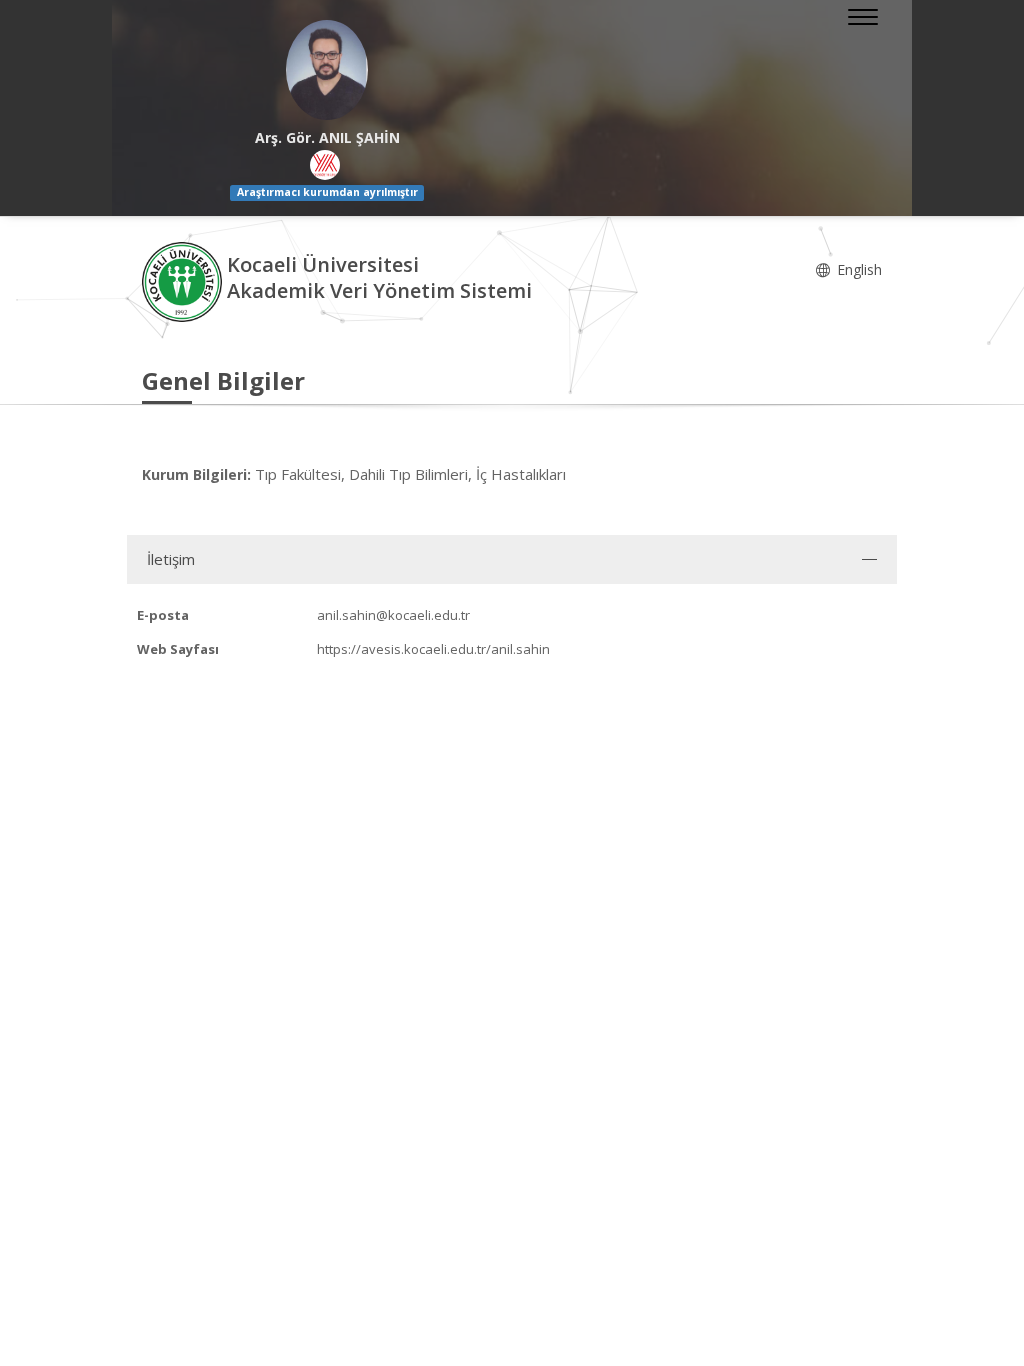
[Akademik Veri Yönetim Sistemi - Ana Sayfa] (184, 280)
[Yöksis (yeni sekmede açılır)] (325, 165)
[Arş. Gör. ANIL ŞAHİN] (327, 70)
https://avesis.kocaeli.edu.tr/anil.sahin (433, 649)
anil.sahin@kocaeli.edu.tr (393, 615)
